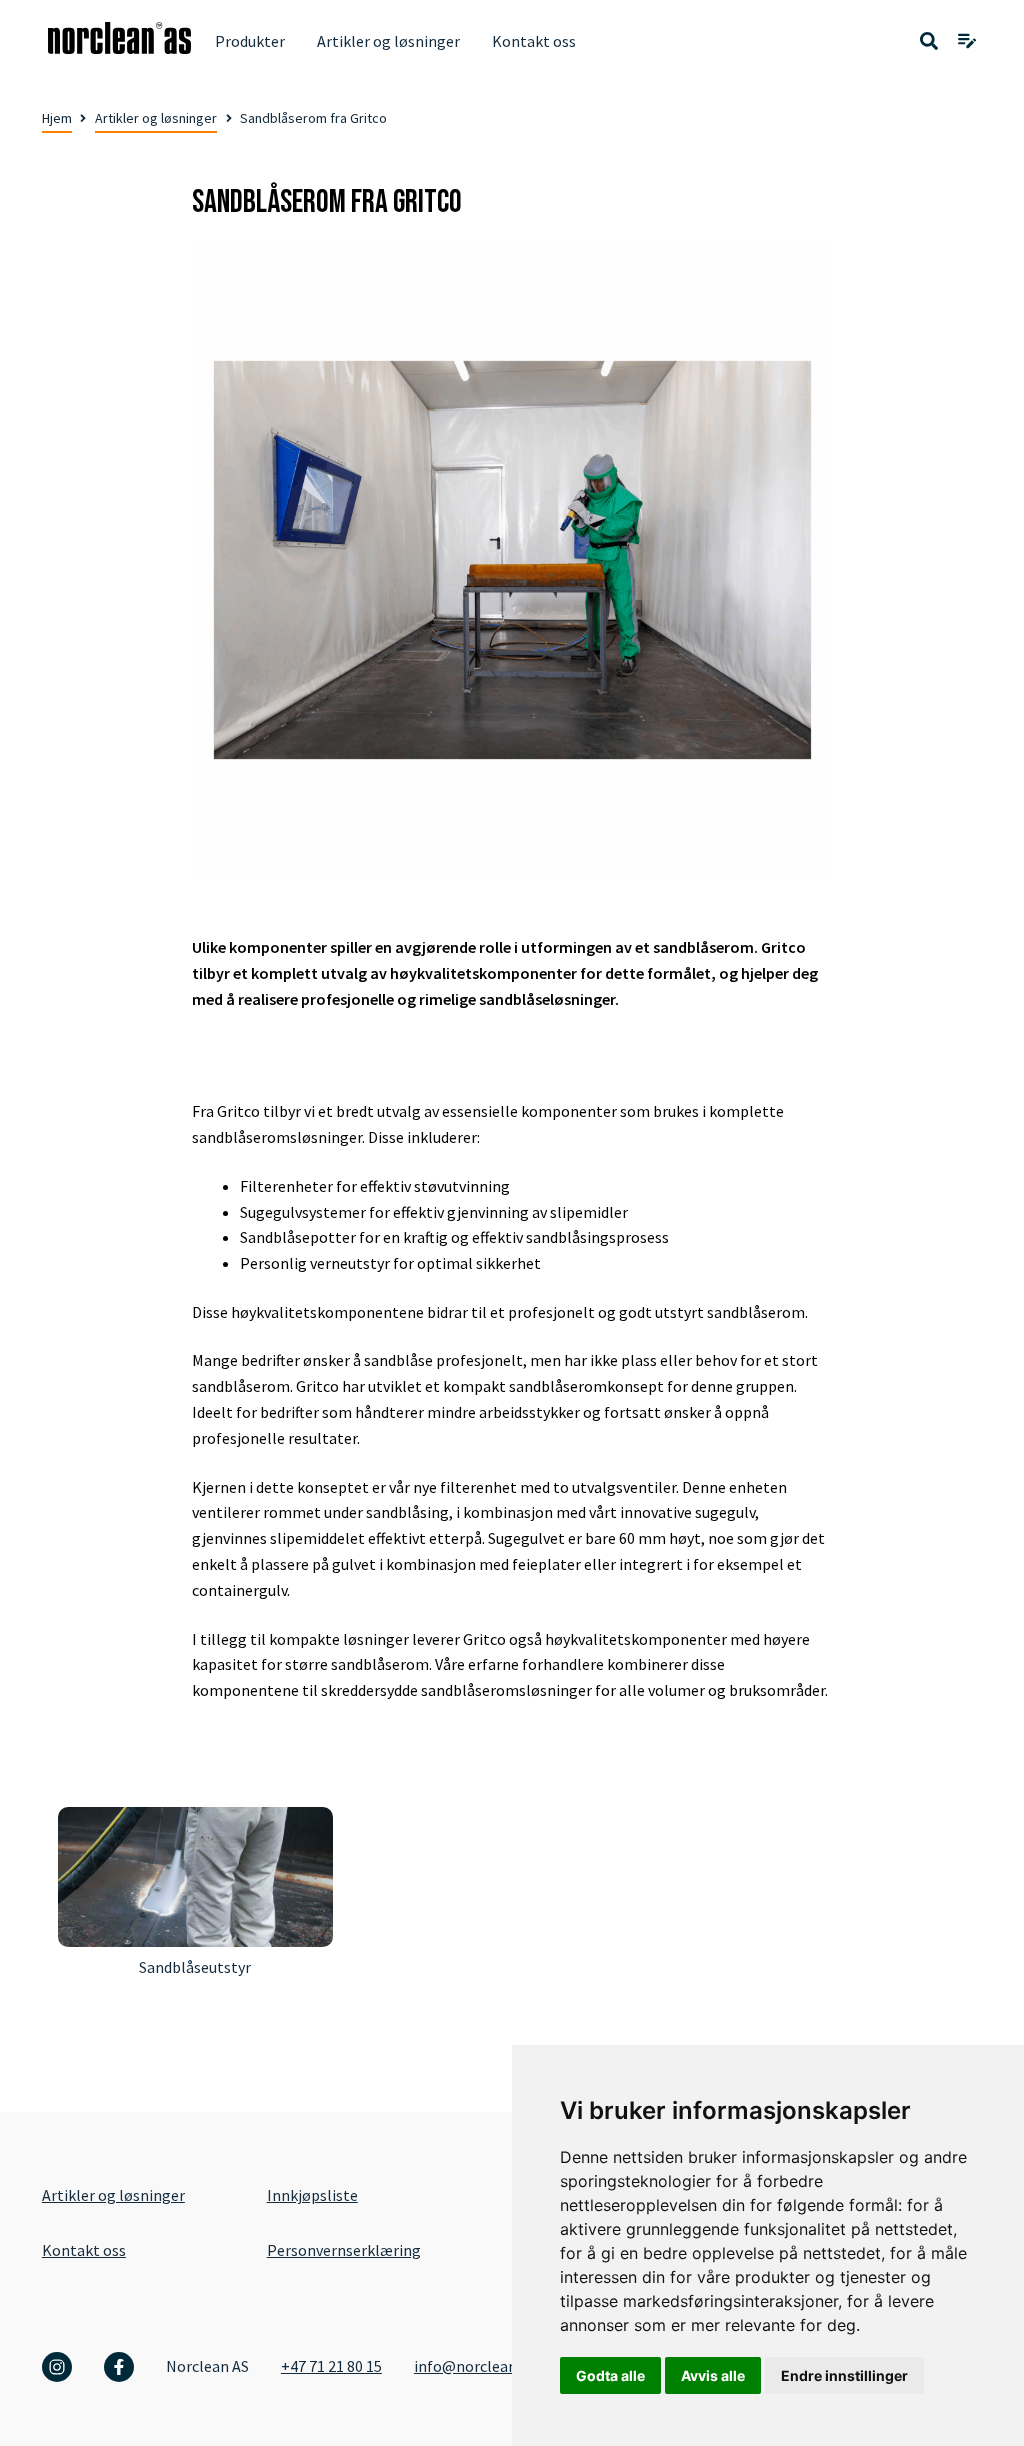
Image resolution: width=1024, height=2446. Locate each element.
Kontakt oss (534, 41)
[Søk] (929, 42)
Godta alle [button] (610, 2375)
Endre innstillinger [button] (844, 2375)
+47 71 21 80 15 (331, 2366)
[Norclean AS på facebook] (119, 2367)
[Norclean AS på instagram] (57, 2367)
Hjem (57, 118)
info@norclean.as (474, 2366)
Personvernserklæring (344, 2250)
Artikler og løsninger (388, 41)
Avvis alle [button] (713, 2375)
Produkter (250, 41)
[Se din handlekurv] (967, 42)
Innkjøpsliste (312, 2195)
